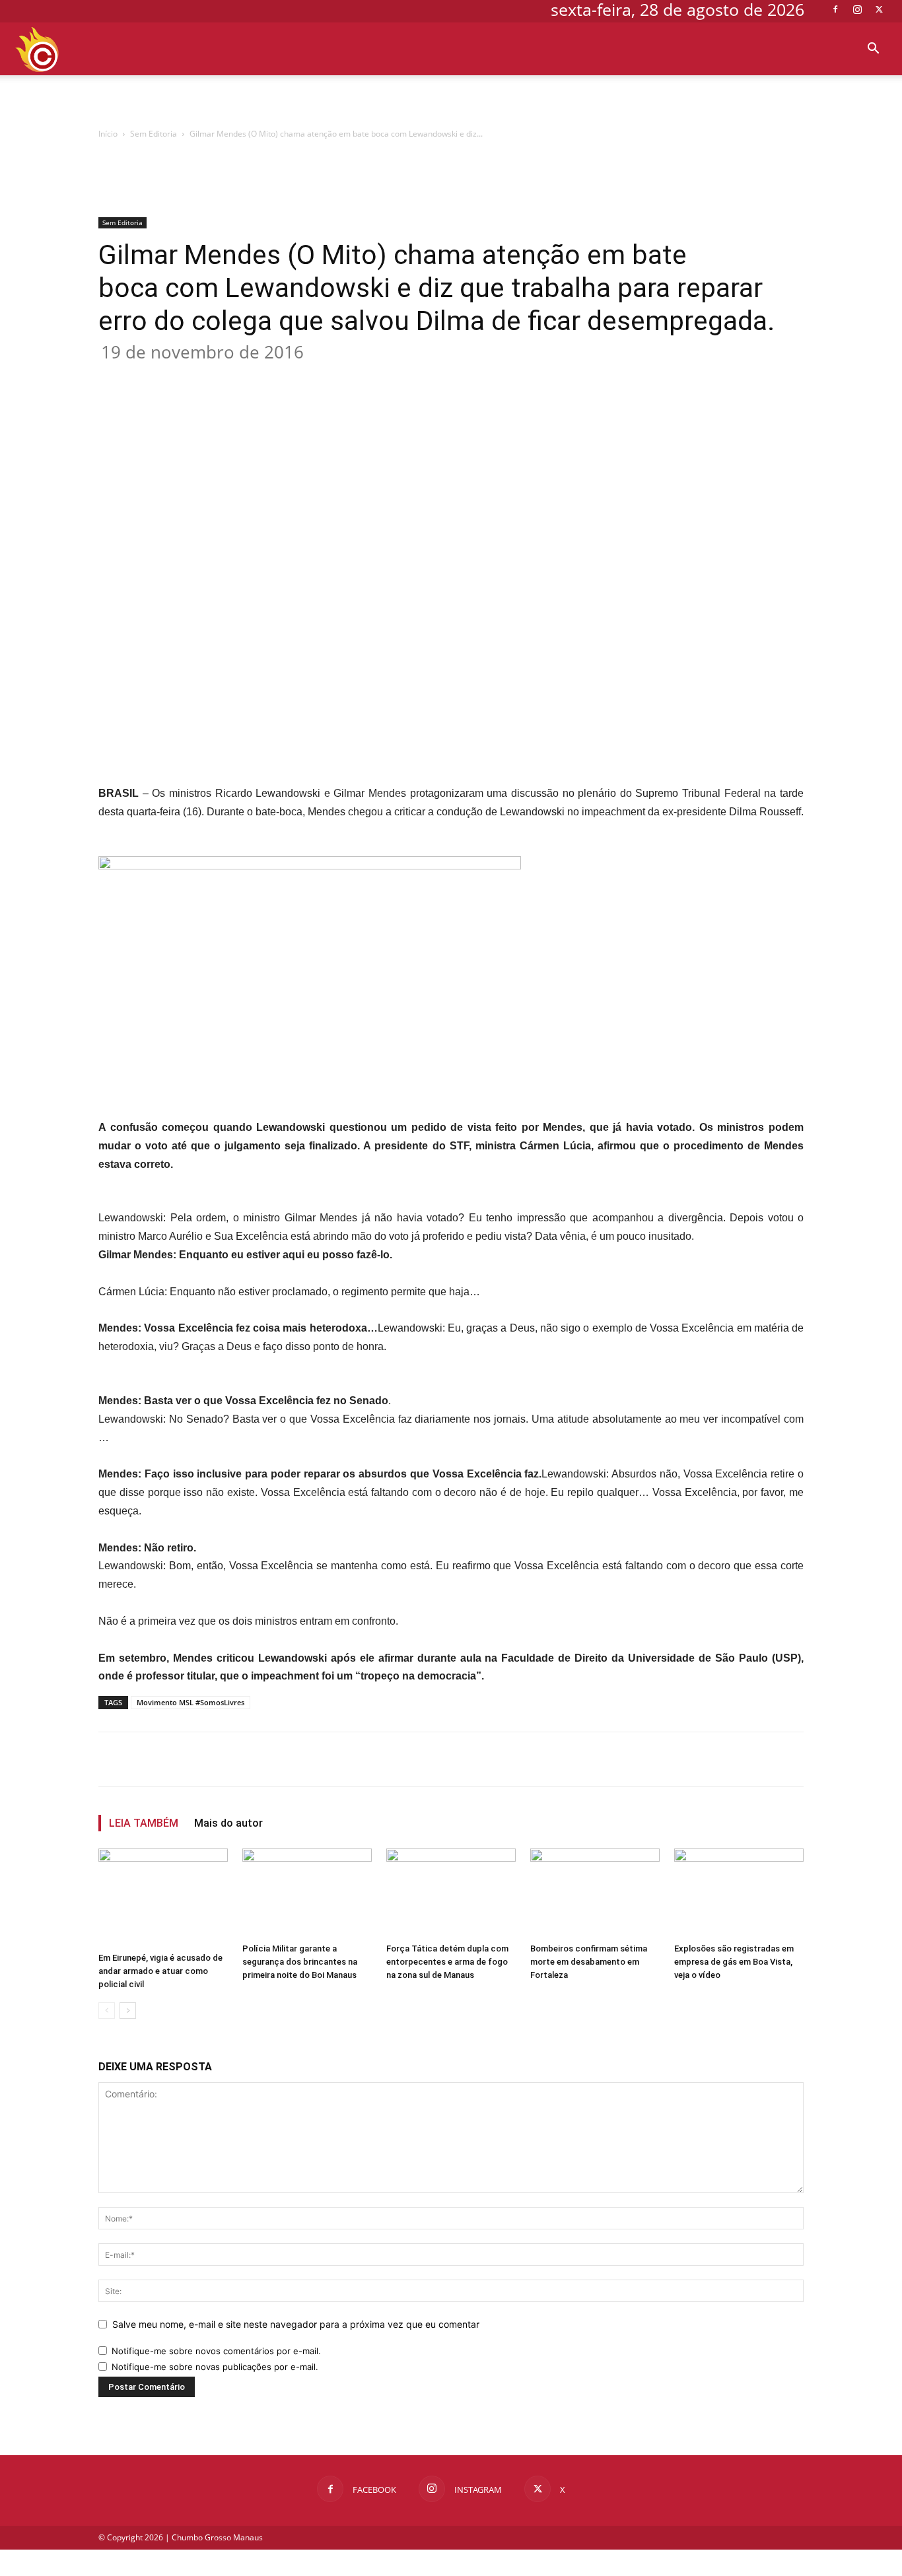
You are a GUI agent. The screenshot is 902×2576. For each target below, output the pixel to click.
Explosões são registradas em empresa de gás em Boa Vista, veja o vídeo (734, 1962)
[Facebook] (835, 9)
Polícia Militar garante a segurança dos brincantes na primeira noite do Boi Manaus (300, 1962)
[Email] (339, 377)
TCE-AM (496, 101)
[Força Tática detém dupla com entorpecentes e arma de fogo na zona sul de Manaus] (451, 1893)
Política (639, 101)
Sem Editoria (154, 134)
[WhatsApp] (308, 377)
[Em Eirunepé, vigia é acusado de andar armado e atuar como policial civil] (163, 1898)
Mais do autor (228, 1823)
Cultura (140, 101)
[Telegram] (369, 377)
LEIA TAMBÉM (144, 1823)
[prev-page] (107, 2011)
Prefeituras (721, 101)
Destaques (218, 101)
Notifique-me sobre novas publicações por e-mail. (215, 2367)
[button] (873, 50)
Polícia (800, 101)
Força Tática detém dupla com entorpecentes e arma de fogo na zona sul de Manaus (447, 1962)
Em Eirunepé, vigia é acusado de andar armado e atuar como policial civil (160, 1971)
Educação (289, 101)
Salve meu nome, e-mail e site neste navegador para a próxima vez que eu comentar (296, 2324)
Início (108, 134)
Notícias (566, 101)
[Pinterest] (278, 377)
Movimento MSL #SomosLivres (191, 1702)
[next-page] (128, 2011)
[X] (879, 9)
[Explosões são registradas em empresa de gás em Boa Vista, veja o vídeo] (739, 1893)
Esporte (365, 101)
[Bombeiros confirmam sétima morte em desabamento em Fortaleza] (595, 1893)
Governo (426, 101)
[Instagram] (857, 9)
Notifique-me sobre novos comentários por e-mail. (216, 2351)
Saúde (853, 101)
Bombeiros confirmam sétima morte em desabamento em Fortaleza (589, 1962)
